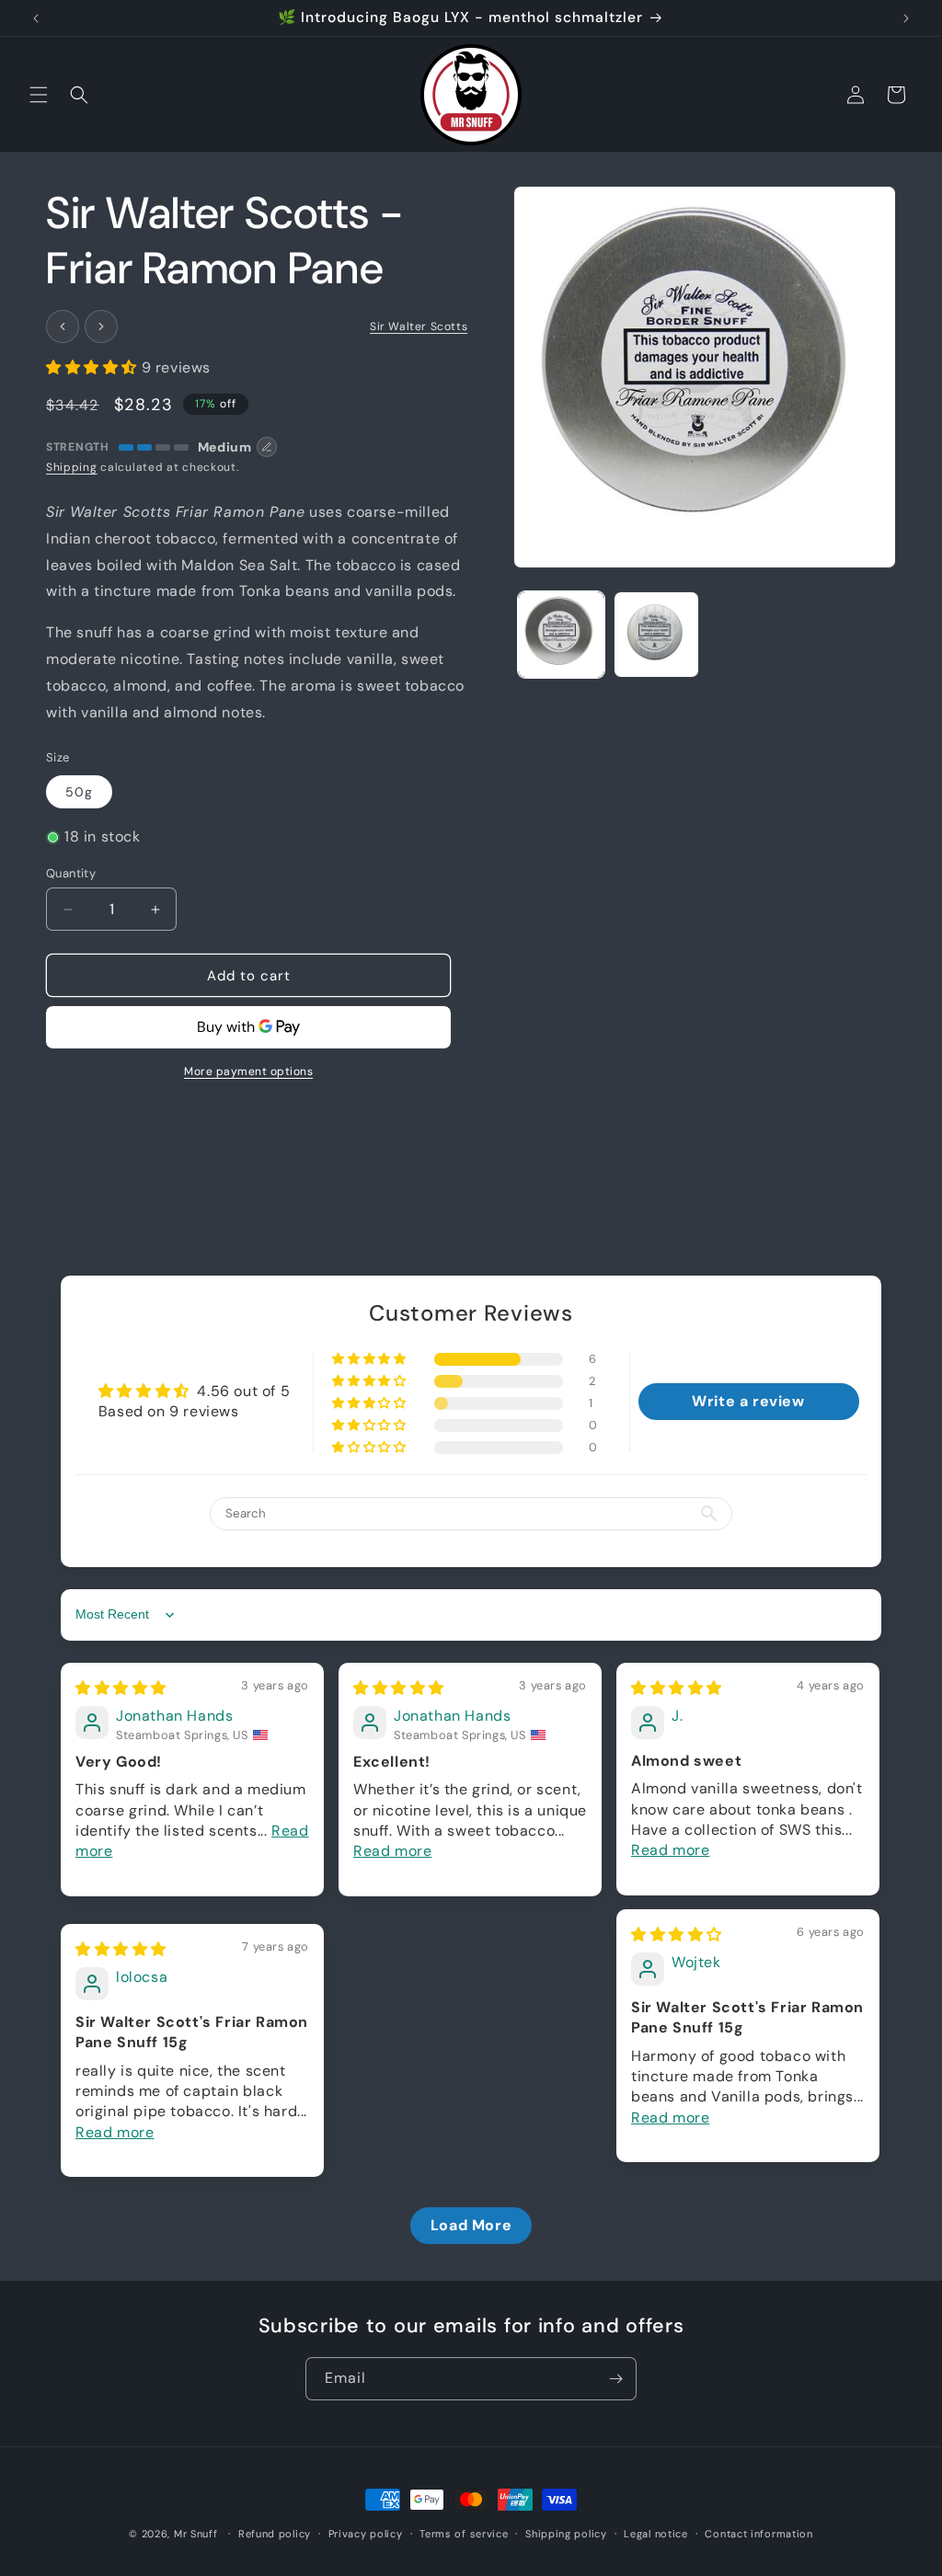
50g (79, 792)
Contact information (758, 2534)
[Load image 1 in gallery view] (561, 634)
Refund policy (275, 2534)
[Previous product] (63, 326)
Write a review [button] (748, 1401)
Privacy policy (366, 2534)
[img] (121, 1688)
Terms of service (464, 2534)
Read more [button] (392, 1851)
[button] (39, 95)
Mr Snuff (196, 2534)
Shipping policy (566, 2534)
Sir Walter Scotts (419, 326)
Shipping (72, 467)
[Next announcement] (906, 18)
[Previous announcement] (36, 18)
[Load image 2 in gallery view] (656, 634)
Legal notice (655, 2534)
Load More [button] (471, 2225)
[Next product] (101, 326)
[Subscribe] (615, 2379)
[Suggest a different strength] (267, 447)
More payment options (248, 1071)
